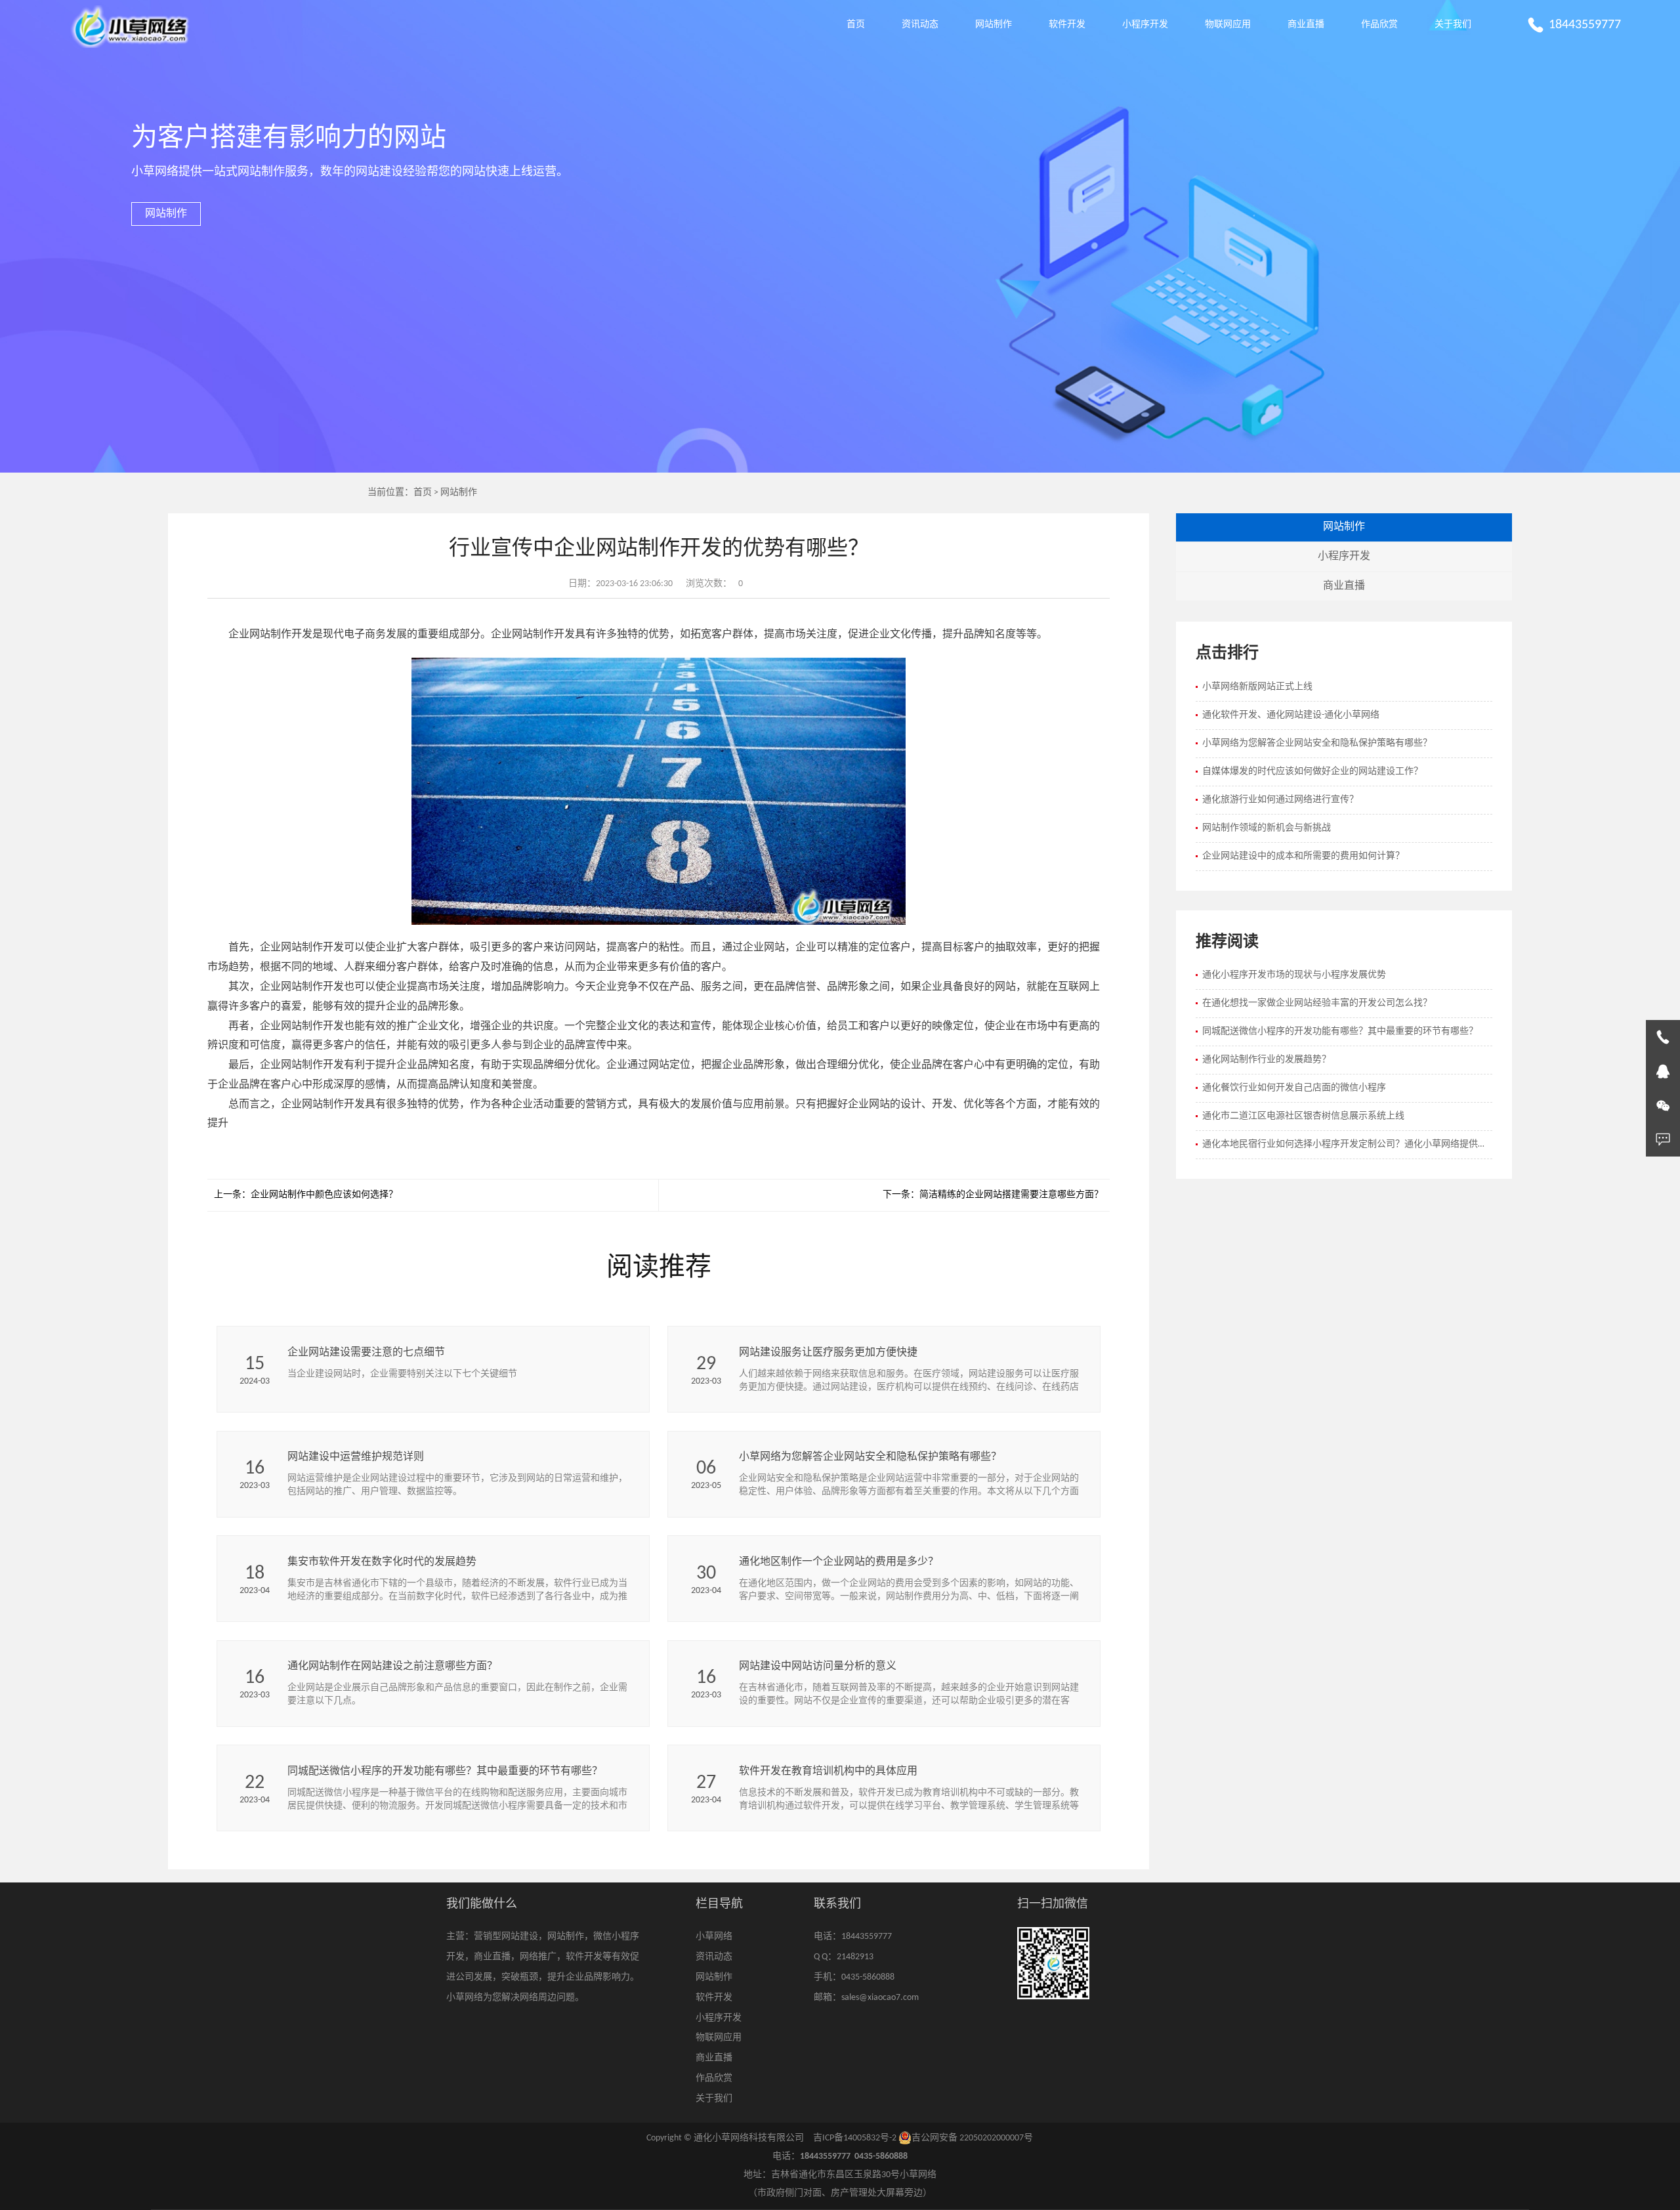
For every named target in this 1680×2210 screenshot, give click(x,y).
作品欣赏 (1379, 25)
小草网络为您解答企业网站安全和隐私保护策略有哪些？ (1317, 743)
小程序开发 (1145, 25)
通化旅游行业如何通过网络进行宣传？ (1280, 800)
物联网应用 (1228, 25)
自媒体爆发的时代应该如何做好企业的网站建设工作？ (1312, 772)
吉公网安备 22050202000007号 (972, 2138)
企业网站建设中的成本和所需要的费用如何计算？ (1303, 856)
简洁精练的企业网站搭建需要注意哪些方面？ (1011, 1195)
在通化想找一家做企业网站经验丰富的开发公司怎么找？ (1317, 1003)
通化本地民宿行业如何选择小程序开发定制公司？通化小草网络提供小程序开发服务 (1347, 1144)
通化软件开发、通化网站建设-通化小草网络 (1291, 715)
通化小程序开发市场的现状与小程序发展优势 (1294, 975)
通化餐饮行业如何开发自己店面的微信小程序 (1294, 1088)
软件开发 (1067, 25)
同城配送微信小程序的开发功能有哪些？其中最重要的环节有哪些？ (1340, 1031)
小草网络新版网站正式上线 (1257, 687)
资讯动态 (920, 25)
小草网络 (714, 1937)
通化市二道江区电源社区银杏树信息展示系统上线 (1303, 1116)
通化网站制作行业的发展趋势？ (1267, 1060)
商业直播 (1306, 25)
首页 (856, 25)
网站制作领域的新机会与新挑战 (1267, 828)
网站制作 (994, 25)
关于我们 (1453, 25)
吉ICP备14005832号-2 (855, 2138)
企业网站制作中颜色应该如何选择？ (324, 1195)
